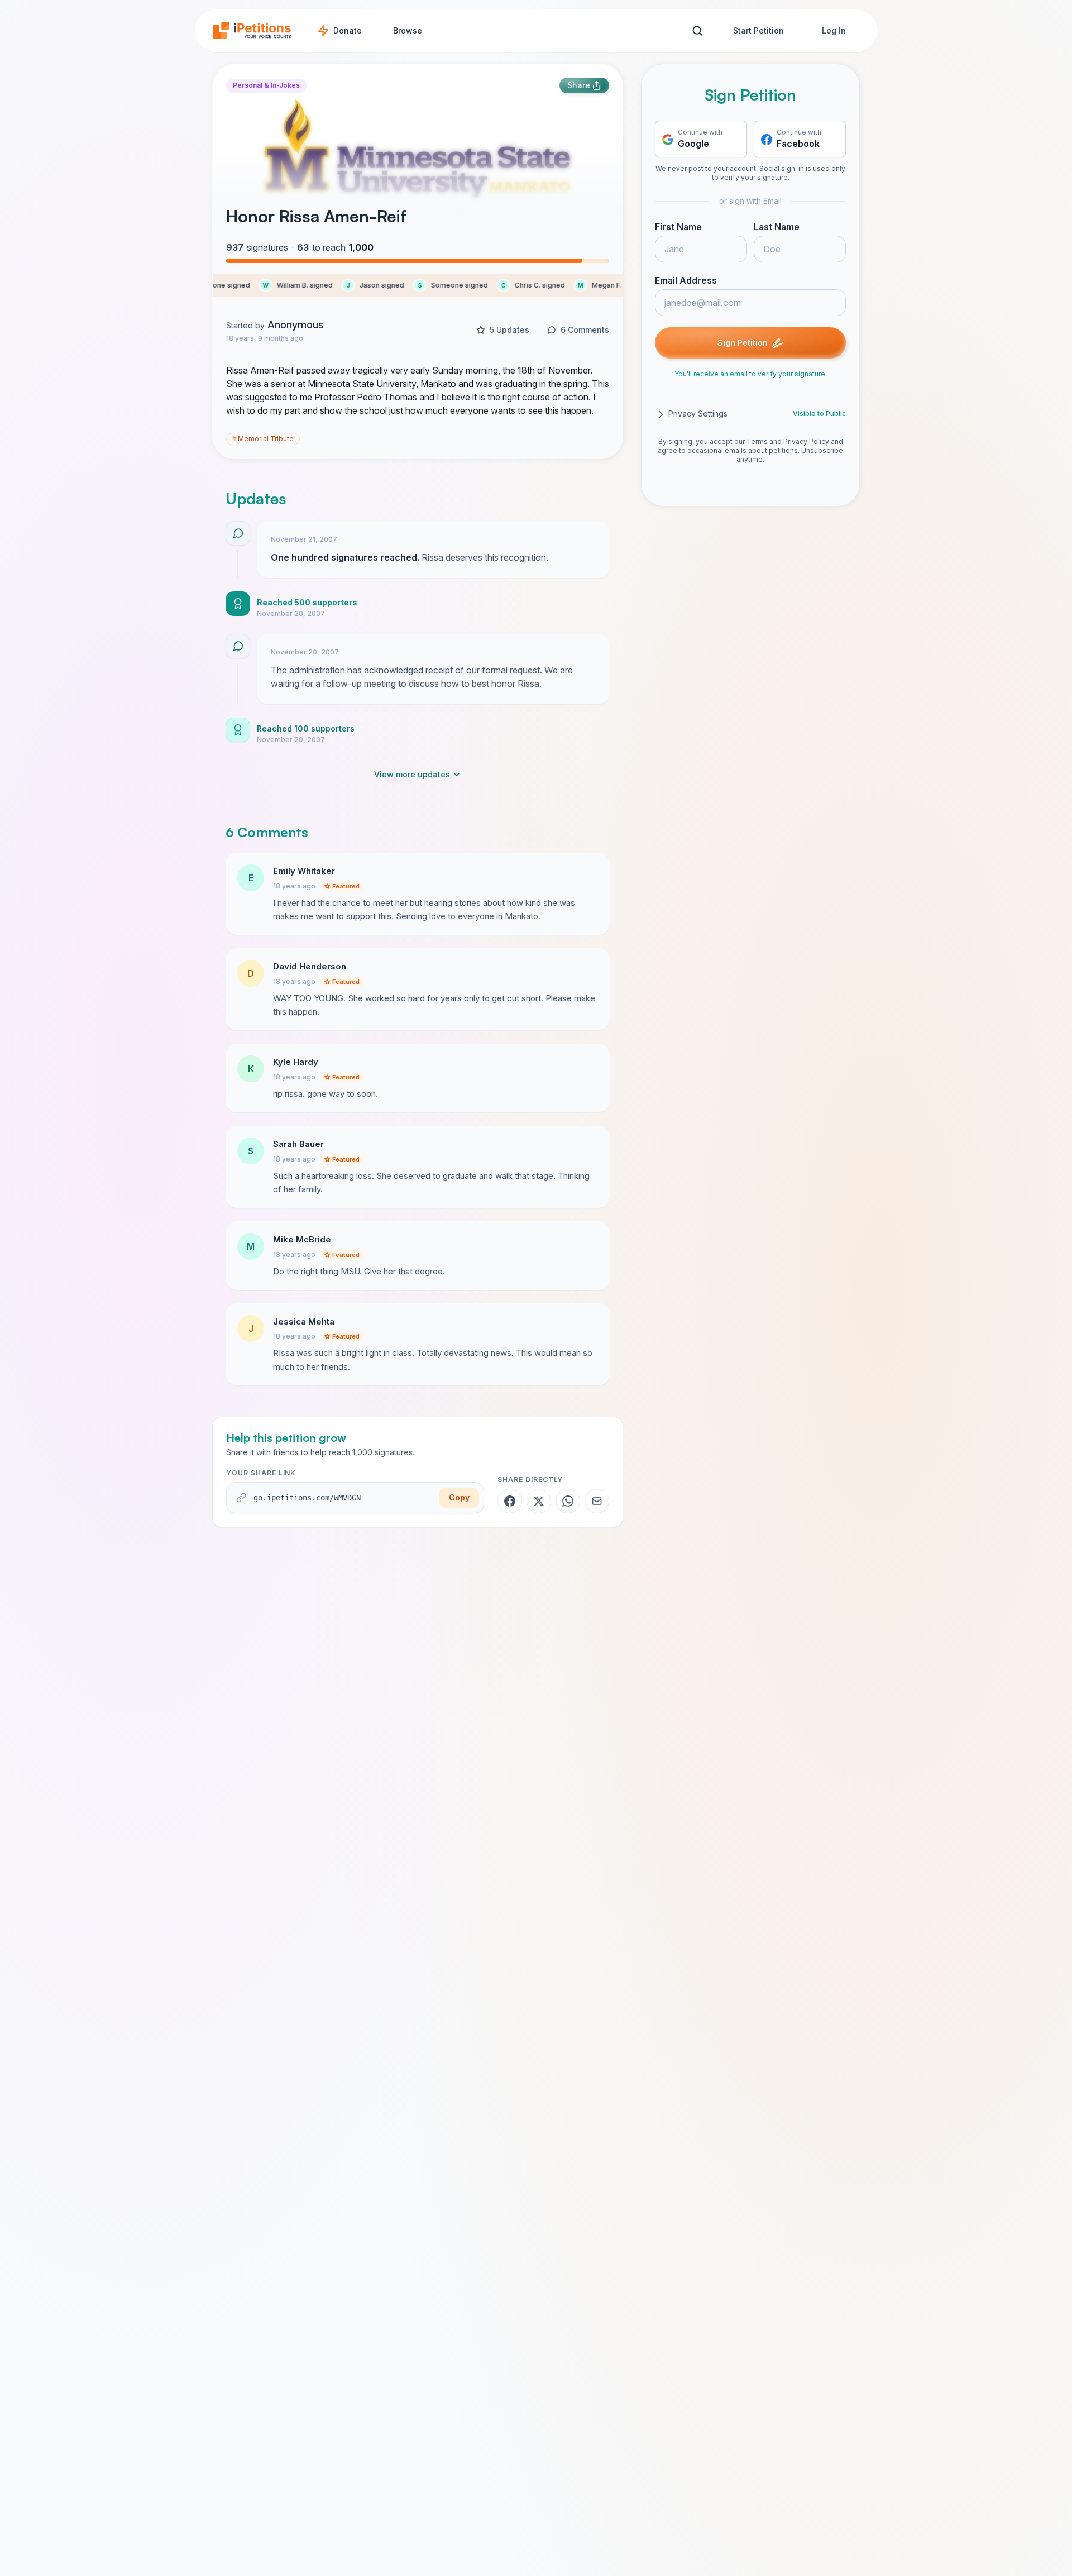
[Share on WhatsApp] (568, 1501)
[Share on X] (539, 1501)
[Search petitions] (697, 31)
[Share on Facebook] (510, 1501)
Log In (834, 30)
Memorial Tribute (263, 439)
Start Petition (758, 30)
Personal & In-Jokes (266, 85)
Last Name (777, 227)
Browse (408, 30)
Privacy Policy (806, 442)
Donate (348, 30)
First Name (678, 227)
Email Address (686, 281)
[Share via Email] (597, 1501)
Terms (757, 442)
